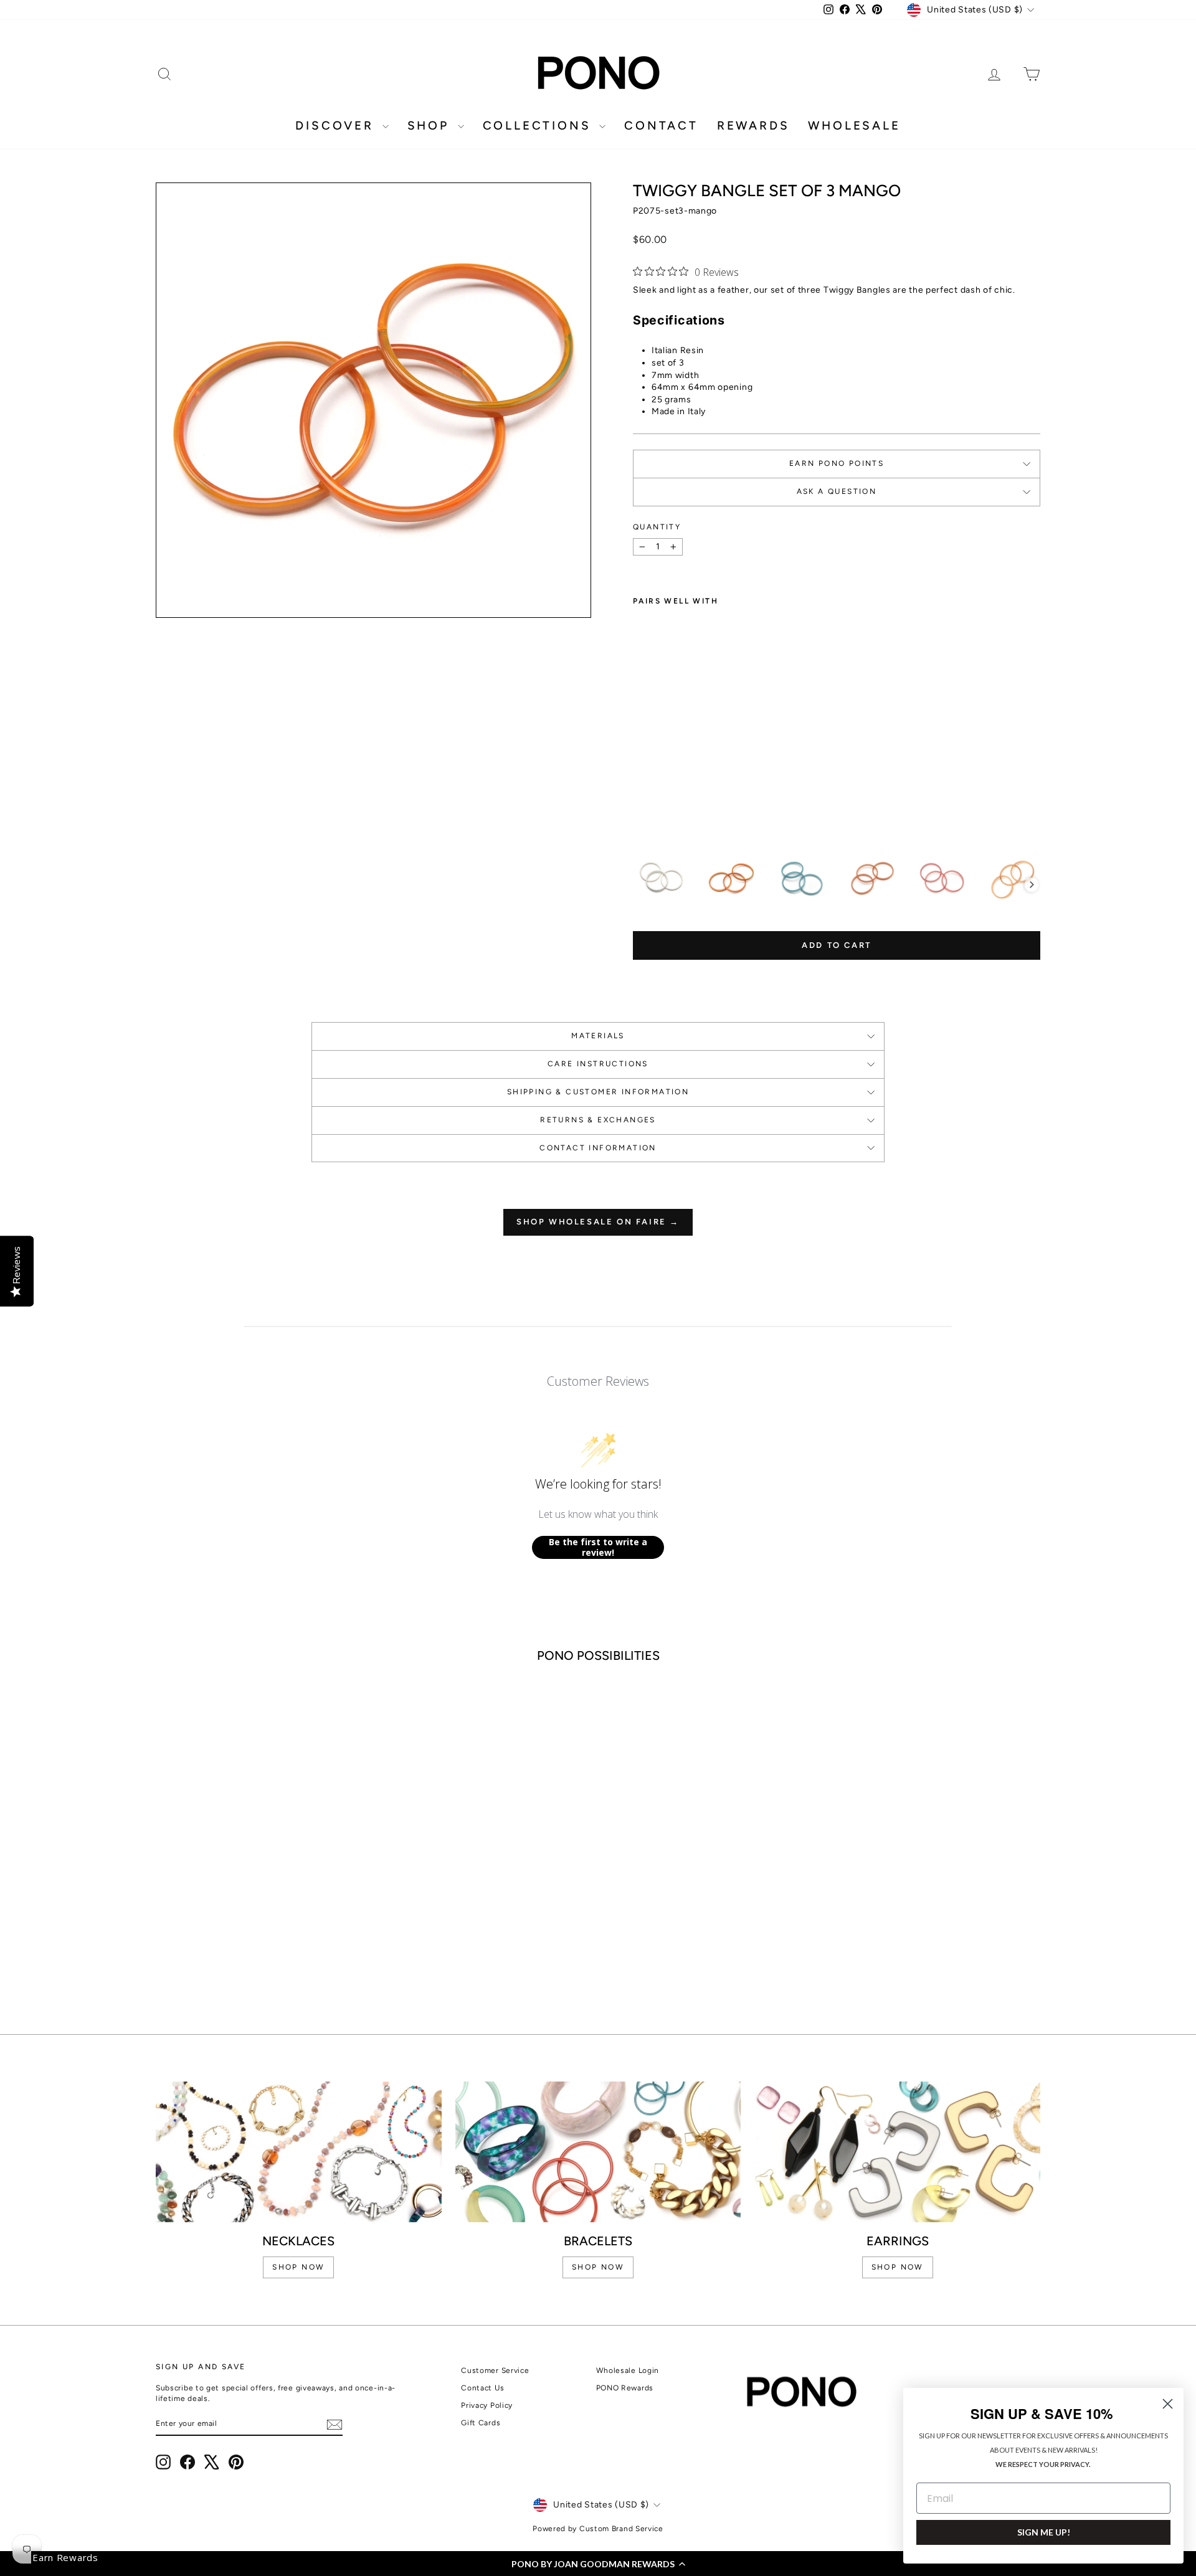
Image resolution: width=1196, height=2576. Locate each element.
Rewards (753, 125)
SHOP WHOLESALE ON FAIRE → (598, 1222)
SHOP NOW (298, 2267)
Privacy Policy (487, 2405)
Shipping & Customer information (598, 1092)
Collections (540, 125)
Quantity (657, 527)
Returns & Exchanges (598, 1120)
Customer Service (495, 2370)
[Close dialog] (1168, 2404)
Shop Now (898, 2267)
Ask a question (837, 491)
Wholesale (854, 125)
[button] (598, 2564)
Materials (598, 1036)
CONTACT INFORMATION (598, 1148)
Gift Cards (481, 2423)
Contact (661, 125)
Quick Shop (261, 1890)
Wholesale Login (628, 2370)
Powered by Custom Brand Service (598, 2529)
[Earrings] (897, 2152)
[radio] (661, 879)
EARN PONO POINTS (837, 463)
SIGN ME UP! (1044, 2532)
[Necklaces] (299, 2152)
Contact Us (482, 2388)
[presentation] (1032, 885)
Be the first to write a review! (598, 1547)
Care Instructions (598, 1064)
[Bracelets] (598, 2152)
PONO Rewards (625, 2388)
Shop (431, 125)
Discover (337, 125)
